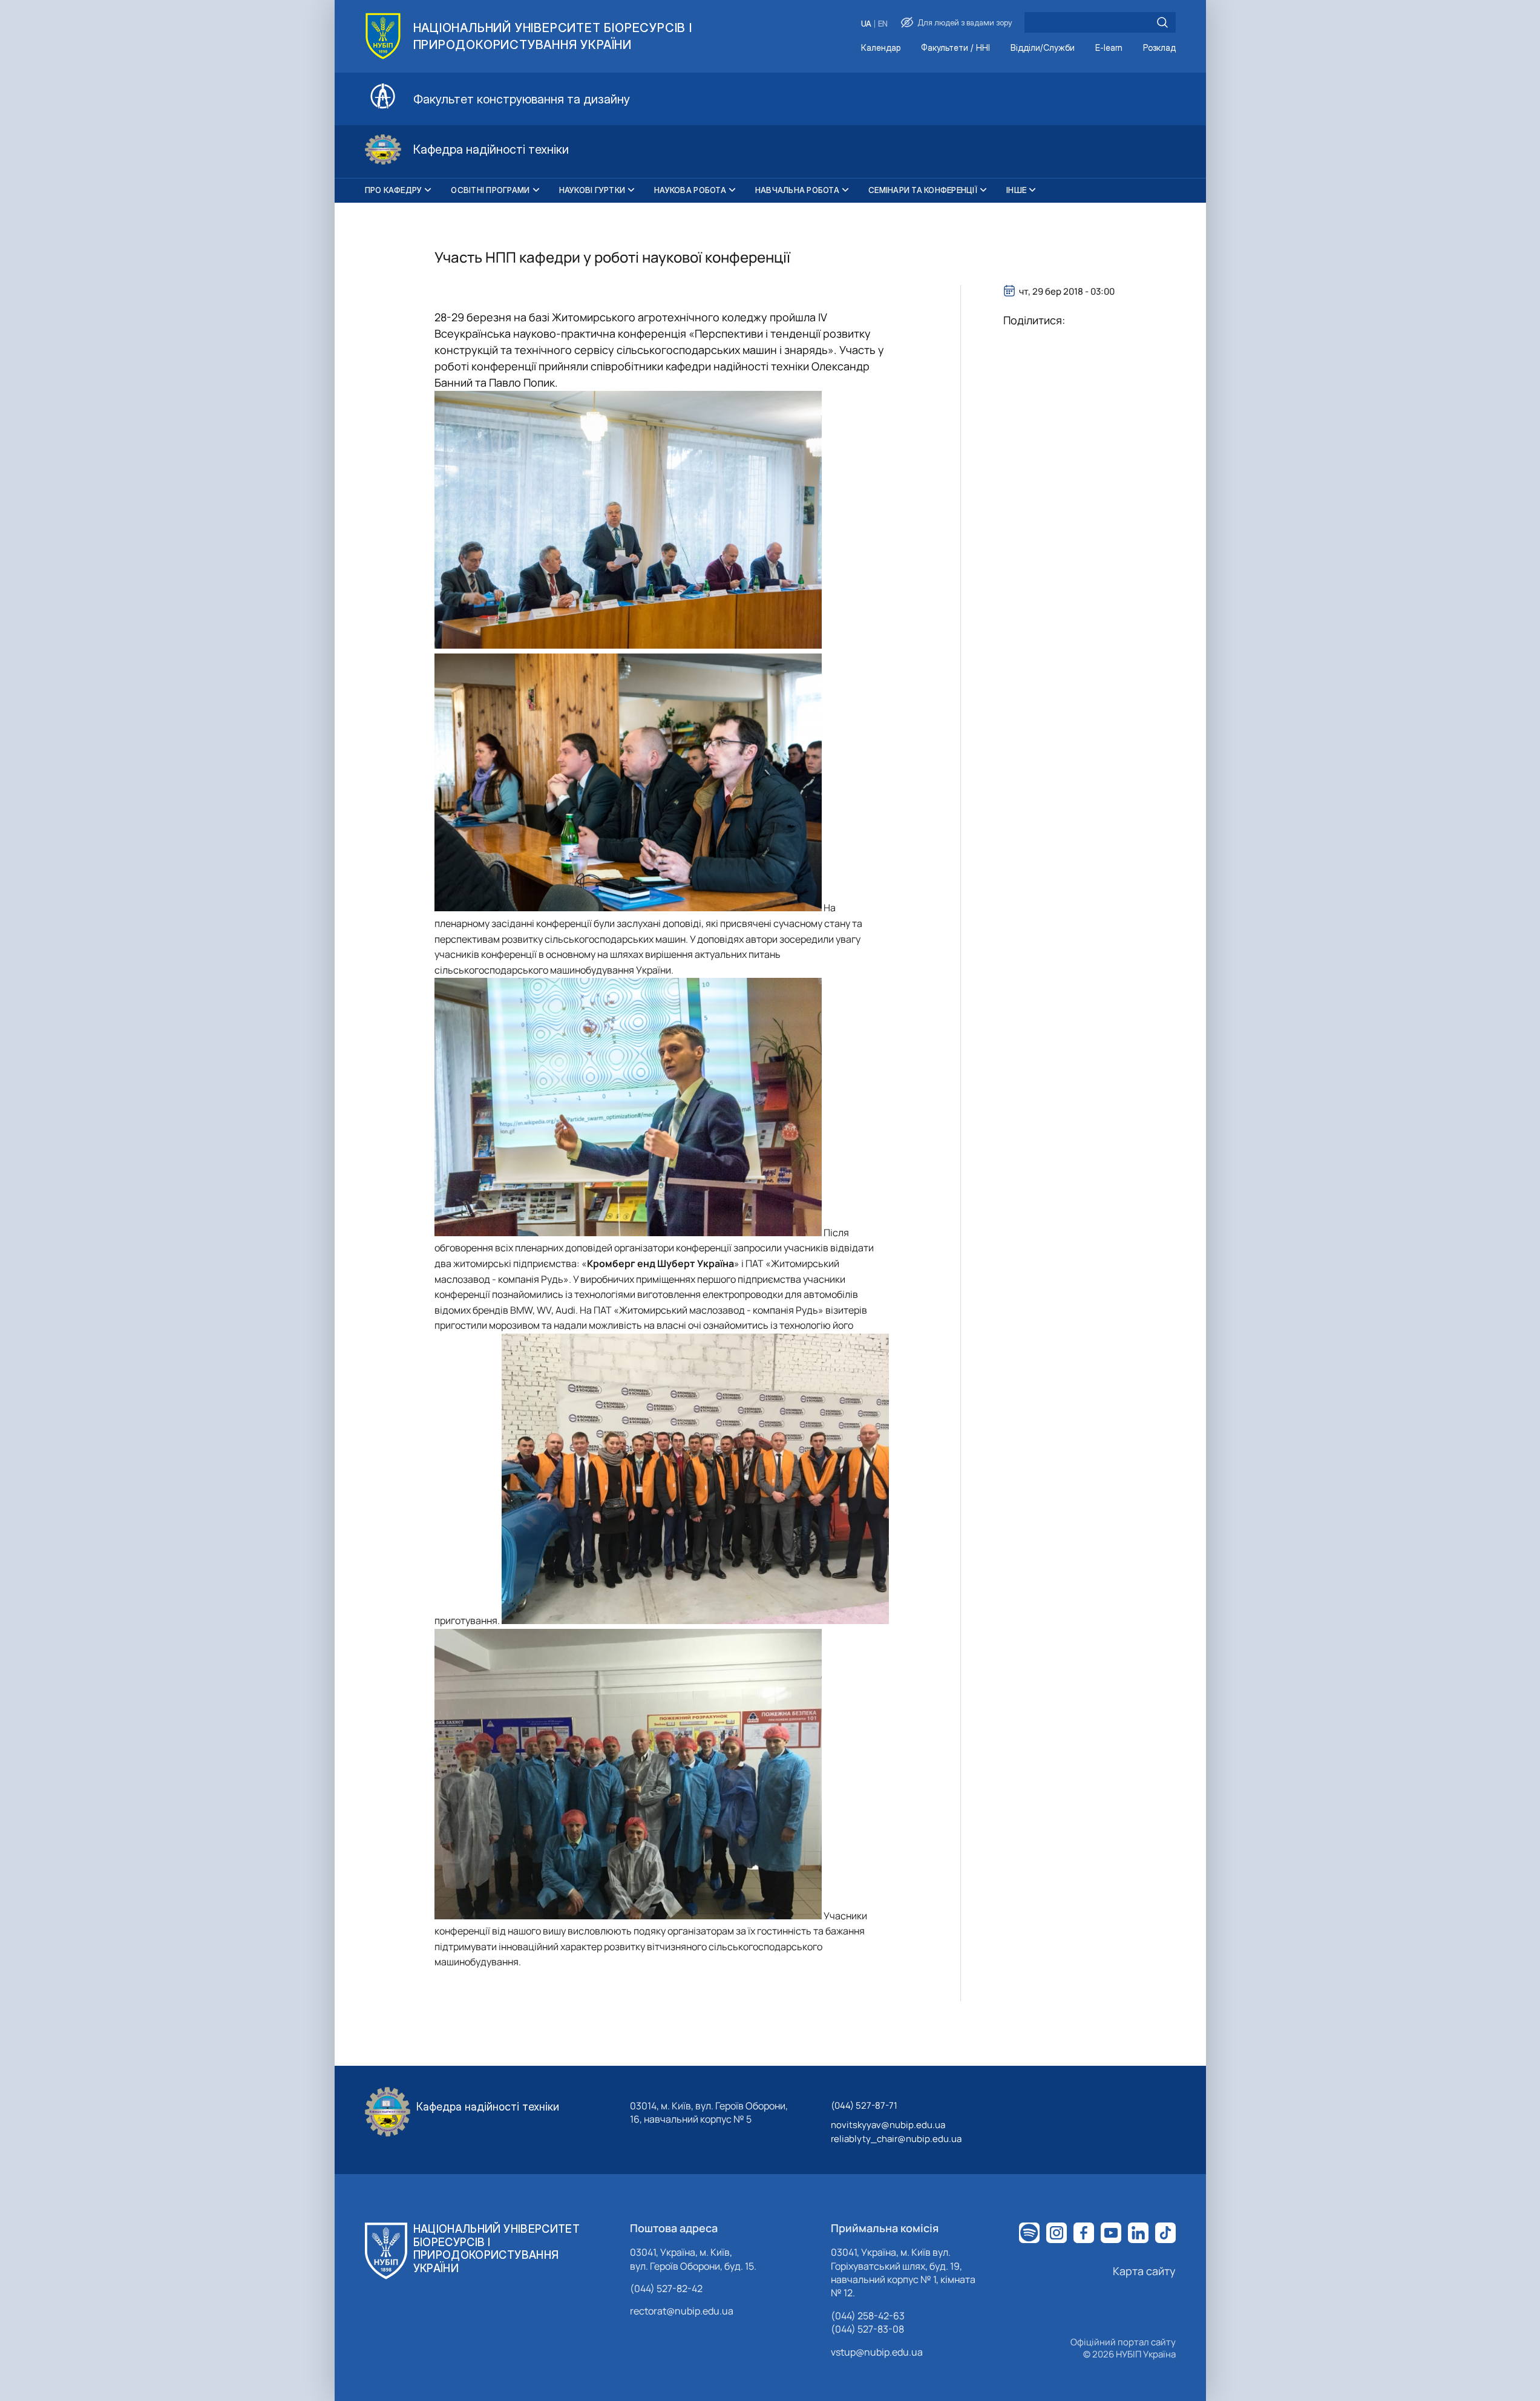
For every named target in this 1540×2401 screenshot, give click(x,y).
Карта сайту (1144, 2271)
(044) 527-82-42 (666, 2288)
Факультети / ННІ (955, 48)
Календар (881, 48)
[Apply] (1162, 22)
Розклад (1159, 48)
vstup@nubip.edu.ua (877, 2352)
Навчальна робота (797, 190)
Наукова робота (690, 190)
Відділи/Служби (1043, 48)
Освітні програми (490, 190)
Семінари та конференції (923, 190)
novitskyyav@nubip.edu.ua (888, 2125)
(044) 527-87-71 (864, 2105)
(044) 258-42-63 (868, 2316)
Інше (1016, 190)
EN (883, 24)
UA (866, 24)
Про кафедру (394, 190)
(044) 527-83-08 (867, 2329)
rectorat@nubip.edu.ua (682, 2311)
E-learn (1109, 48)
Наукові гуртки (592, 190)
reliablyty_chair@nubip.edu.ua (896, 2139)
